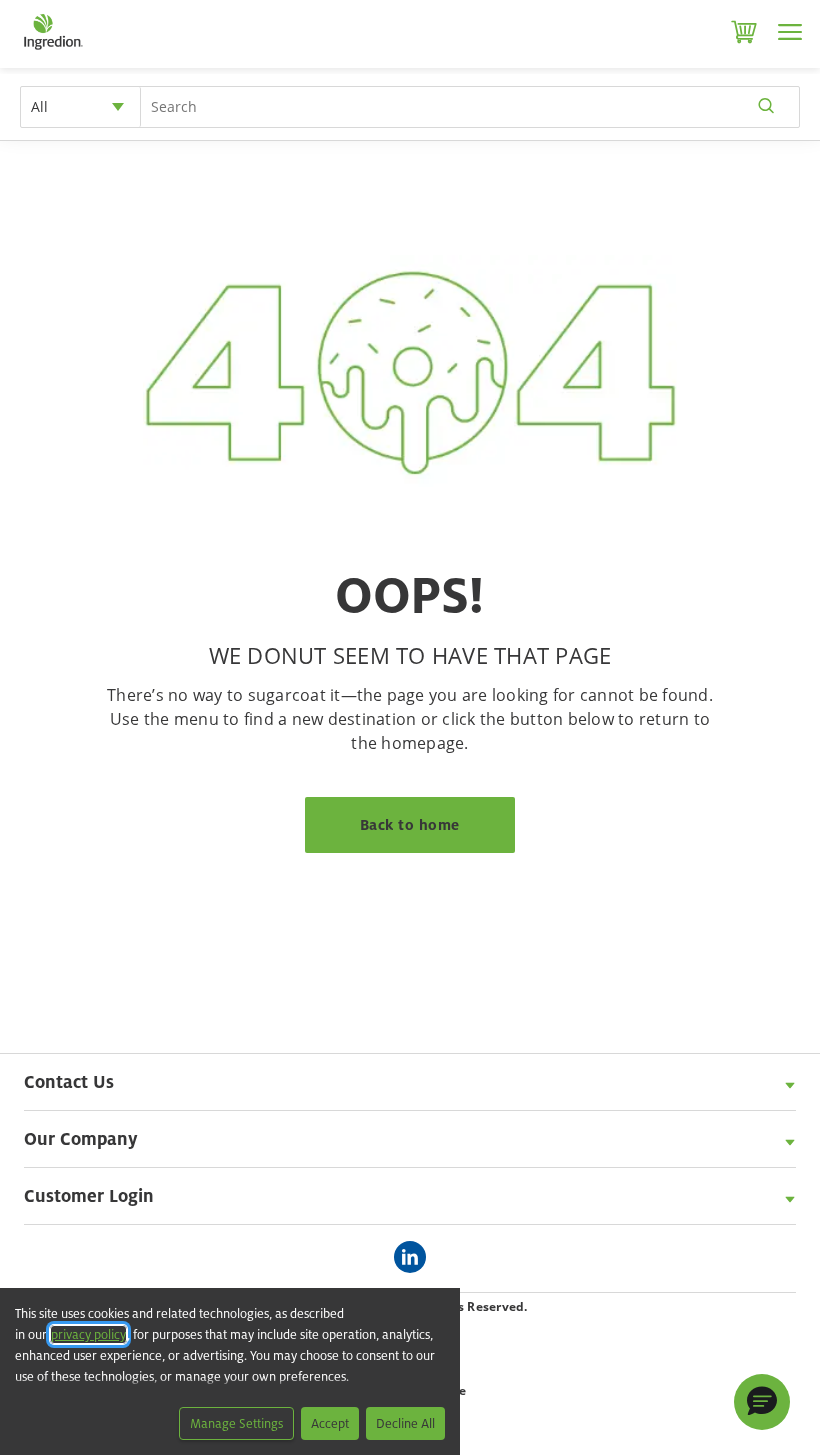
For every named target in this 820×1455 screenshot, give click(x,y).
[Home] (52, 50)
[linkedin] (415, 1258)
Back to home (410, 824)
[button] (762, 1402)
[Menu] (790, 32)
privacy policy (88, 1334)
